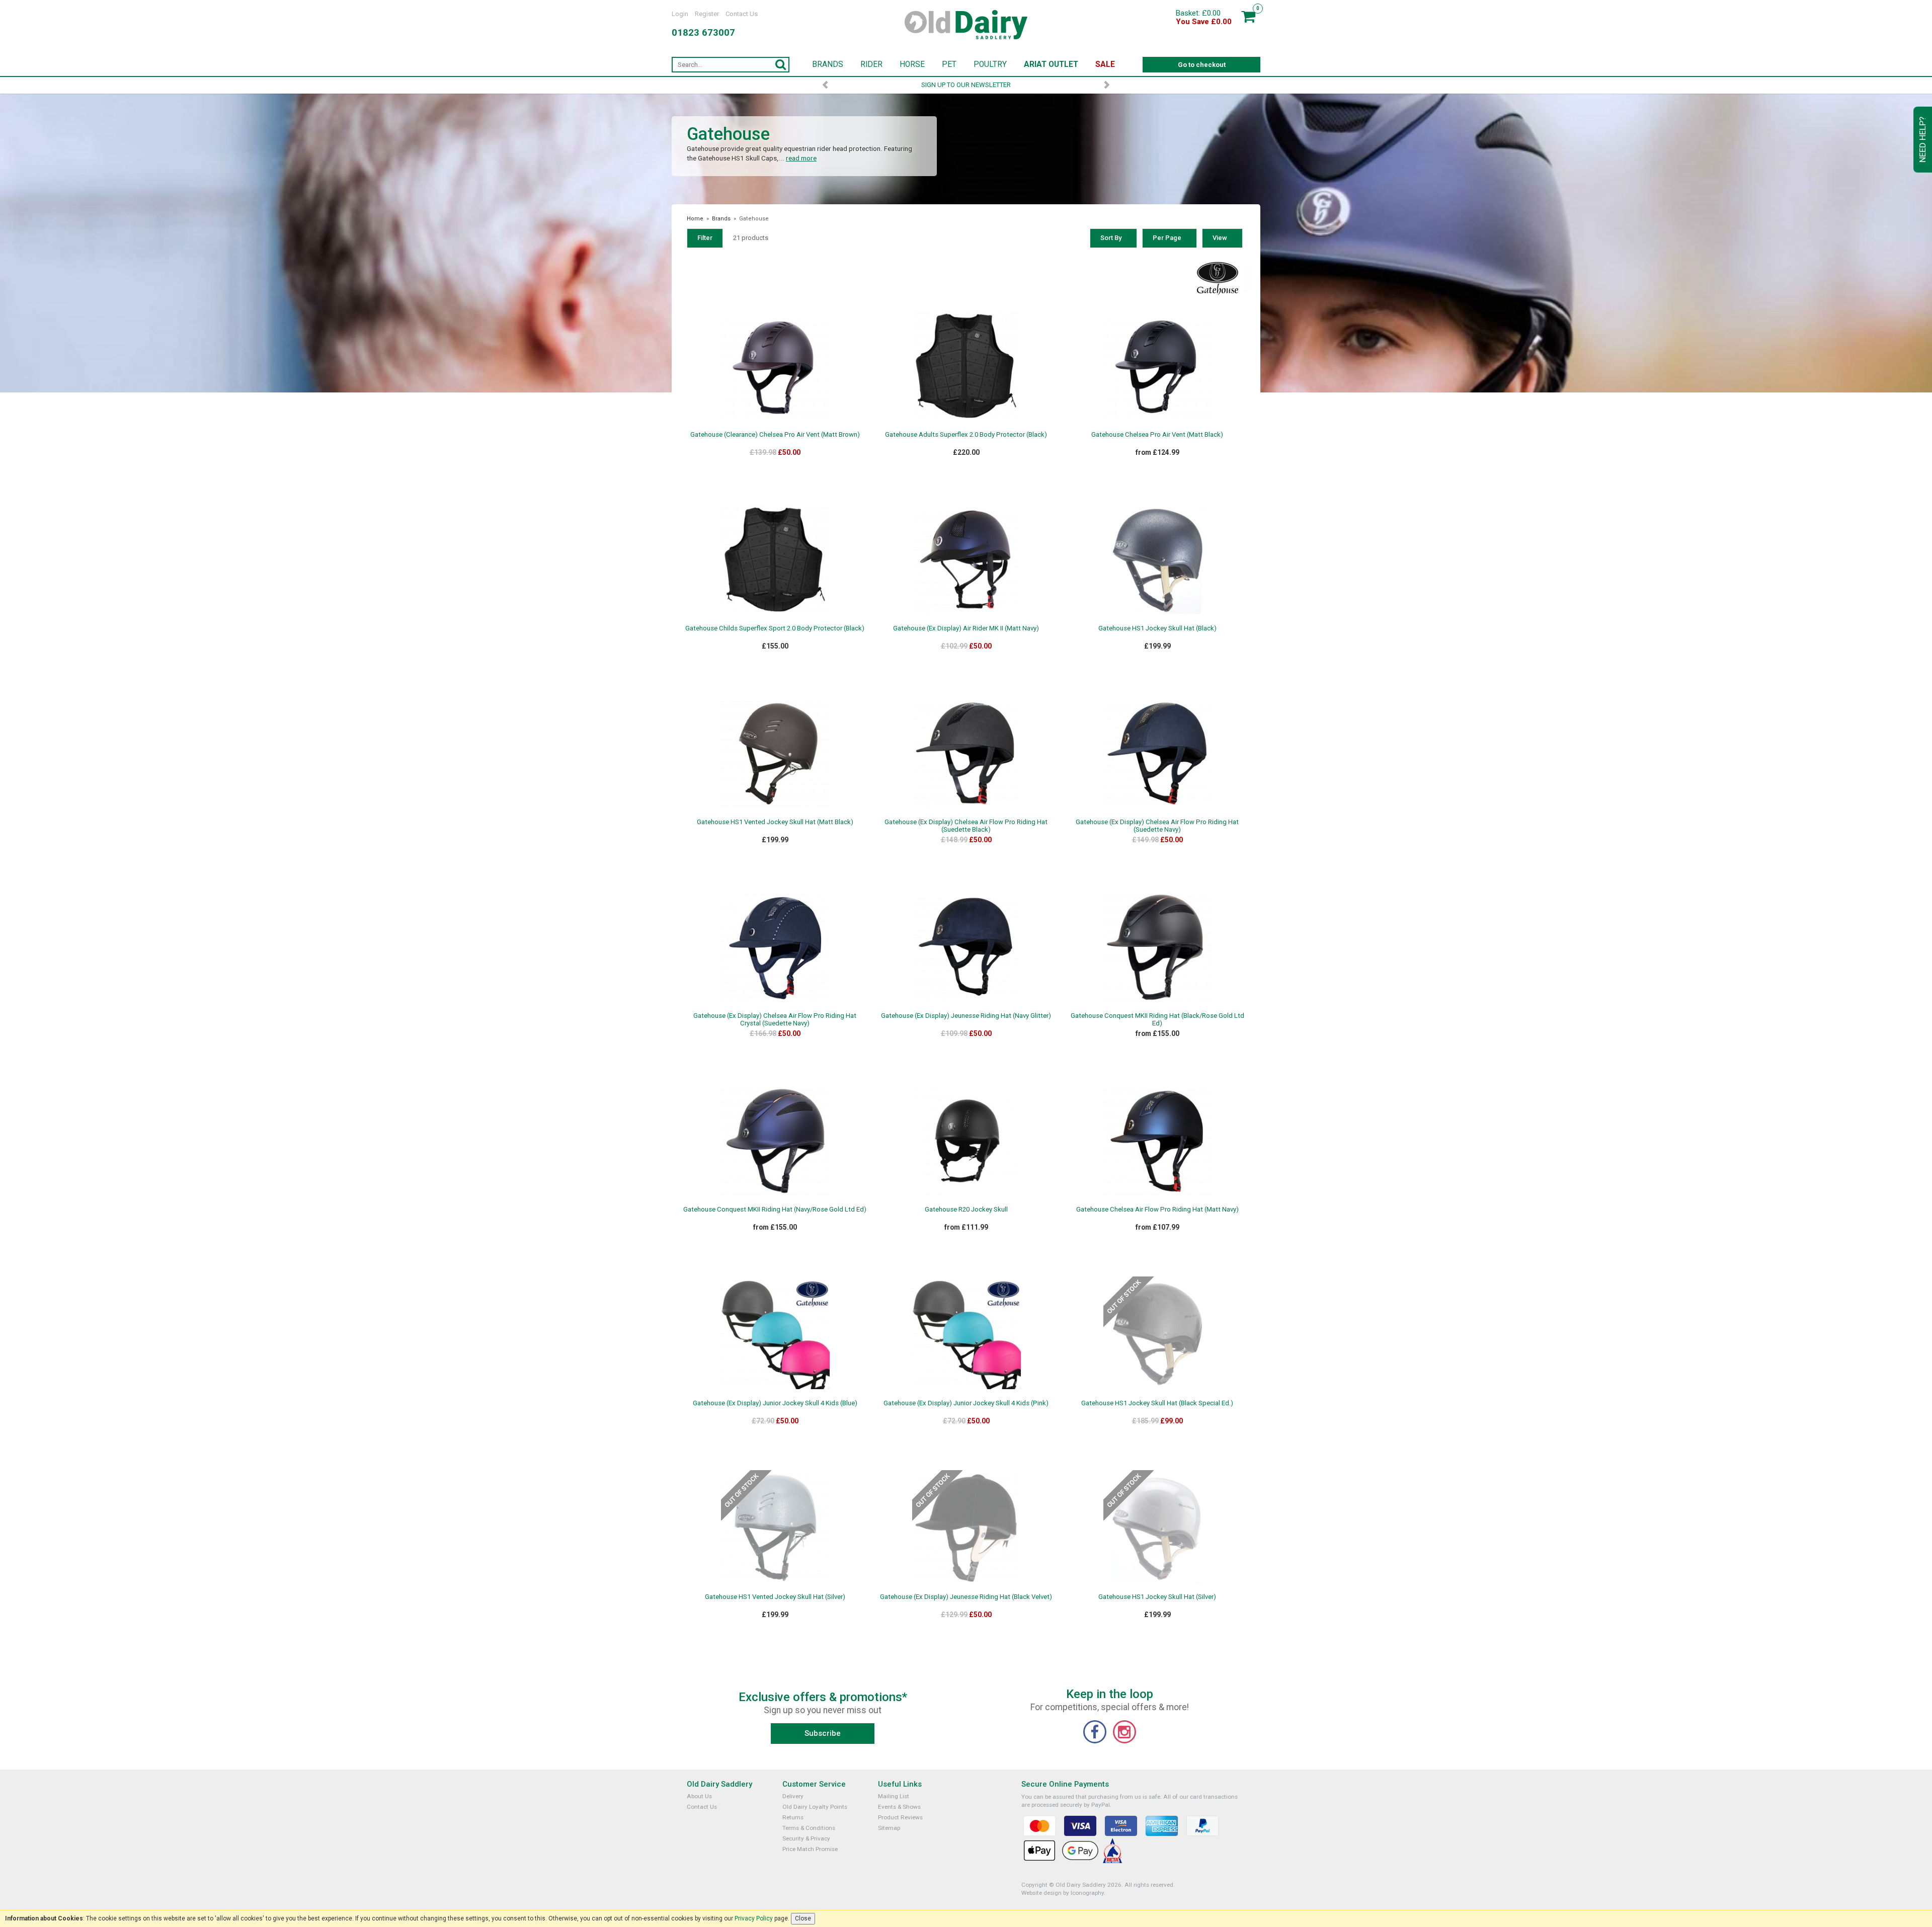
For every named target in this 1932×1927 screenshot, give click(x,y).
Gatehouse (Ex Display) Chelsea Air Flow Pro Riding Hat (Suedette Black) (966, 826)
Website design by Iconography (1063, 1893)
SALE (1105, 64)
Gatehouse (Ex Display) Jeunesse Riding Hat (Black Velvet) (966, 1597)
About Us (699, 1796)
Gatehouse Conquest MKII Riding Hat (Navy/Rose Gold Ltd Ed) (775, 1209)
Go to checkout (1202, 65)
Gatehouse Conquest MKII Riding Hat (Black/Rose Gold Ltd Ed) (1157, 1019)
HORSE (912, 64)
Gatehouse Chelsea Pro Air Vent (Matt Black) (1157, 434)
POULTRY (990, 64)
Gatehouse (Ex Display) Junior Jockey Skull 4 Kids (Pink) (966, 1403)
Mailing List (894, 1796)
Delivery (793, 1796)
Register (707, 14)
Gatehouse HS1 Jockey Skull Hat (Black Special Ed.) (1157, 1403)
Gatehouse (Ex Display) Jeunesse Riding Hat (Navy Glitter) (966, 1016)
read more (801, 158)
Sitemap (889, 1828)
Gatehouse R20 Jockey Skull (966, 1209)
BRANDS (828, 64)
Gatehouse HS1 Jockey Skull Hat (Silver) (1157, 1597)
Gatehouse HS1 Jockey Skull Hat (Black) (1157, 628)
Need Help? (1922, 140)
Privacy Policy (754, 1918)
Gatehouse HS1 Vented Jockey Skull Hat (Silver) (775, 1597)
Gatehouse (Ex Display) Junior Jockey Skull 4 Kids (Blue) (775, 1403)
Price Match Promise (810, 1849)
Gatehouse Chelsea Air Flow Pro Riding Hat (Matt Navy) (1157, 1209)
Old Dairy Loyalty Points (815, 1807)
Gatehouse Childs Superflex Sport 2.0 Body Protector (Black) (775, 628)
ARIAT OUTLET (1051, 64)
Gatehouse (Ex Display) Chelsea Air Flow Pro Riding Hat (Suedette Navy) (1157, 826)
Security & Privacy (806, 1838)
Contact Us (742, 14)
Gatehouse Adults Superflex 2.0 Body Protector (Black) (966, 434)
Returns (793, 1817)
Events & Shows (899, 1807)
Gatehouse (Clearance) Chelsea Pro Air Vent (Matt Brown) (775, 434)
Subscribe (823, 1733)
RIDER (871, 64)
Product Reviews (900, 1817)
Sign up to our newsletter (966, 85)
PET (949, 64)
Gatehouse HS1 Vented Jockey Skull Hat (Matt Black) (775, 822)
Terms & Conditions (809, 1828)
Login (680, 14)
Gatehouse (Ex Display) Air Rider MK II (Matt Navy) (966, 628)
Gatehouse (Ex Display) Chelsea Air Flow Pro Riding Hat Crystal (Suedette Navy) (775, 1019)
